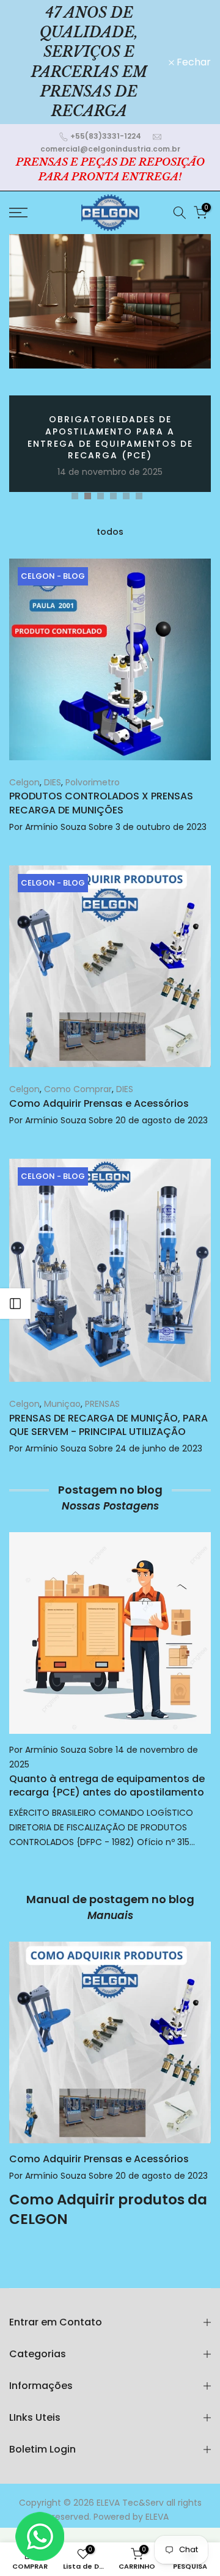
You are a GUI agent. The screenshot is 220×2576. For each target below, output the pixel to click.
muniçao (62, 1404)
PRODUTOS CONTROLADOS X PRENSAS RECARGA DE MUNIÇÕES (101, 803)
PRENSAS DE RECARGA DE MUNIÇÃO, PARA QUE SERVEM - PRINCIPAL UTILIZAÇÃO (108, 1425)
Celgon (161, 413)
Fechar (193, 62)
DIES (185, 413)
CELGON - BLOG (53, 576)
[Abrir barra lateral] (15, 1304)
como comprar (78, 1089)
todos (110, 532)
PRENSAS (102, 1404)
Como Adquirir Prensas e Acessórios (99, 1103)
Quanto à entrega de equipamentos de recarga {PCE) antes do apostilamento (107, 1785)
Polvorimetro (93, 782)
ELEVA (157, 2517)
